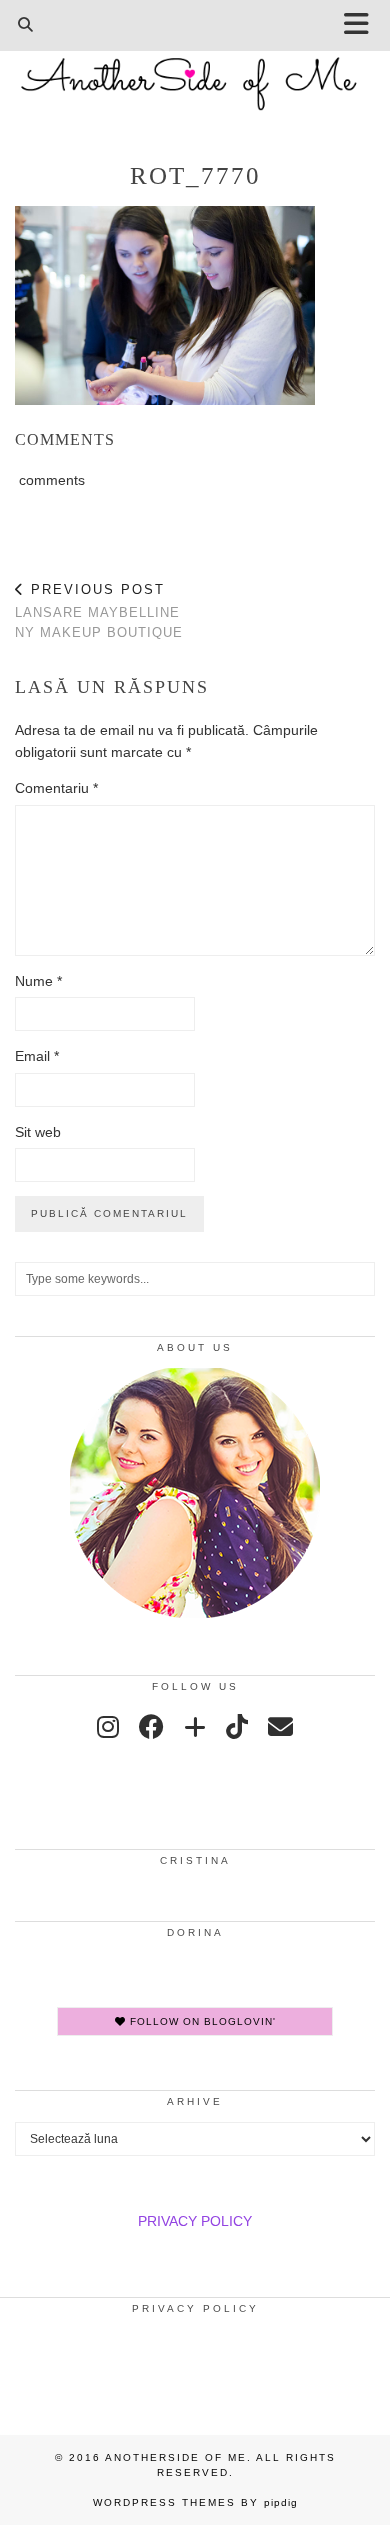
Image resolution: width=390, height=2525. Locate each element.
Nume (38, 981)
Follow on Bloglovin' (201, 2021)
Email (37, 1056)
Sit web (38, 1132)
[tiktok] (237, 1727)
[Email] (280, 1727)
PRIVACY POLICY (195, 2221)
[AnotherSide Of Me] (195, 73)
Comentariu (56, 788)
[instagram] (108, 1727)
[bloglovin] (195, 1727)
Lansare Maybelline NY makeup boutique (99, 610)
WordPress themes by (195, 2502)
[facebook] (151, 1727)
